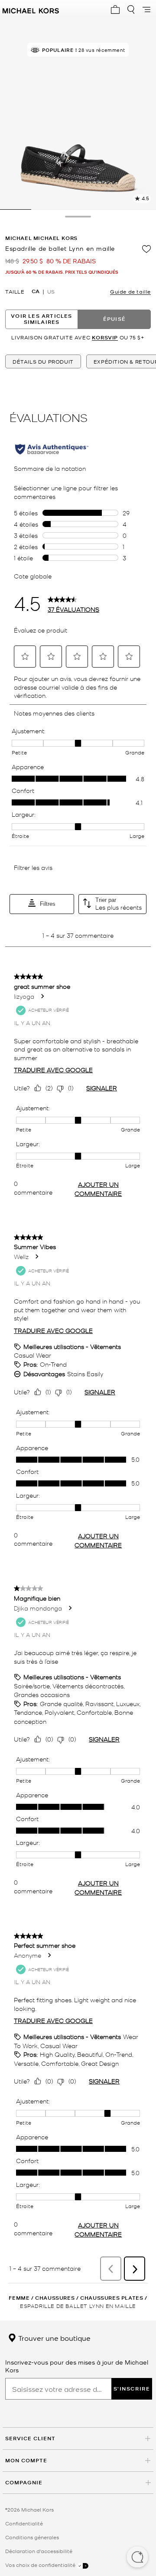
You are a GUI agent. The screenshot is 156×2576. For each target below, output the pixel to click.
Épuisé (114, 319)
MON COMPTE (26, 2460)
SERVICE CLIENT (30, 2438)
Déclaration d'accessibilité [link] (39, 2551)
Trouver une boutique (54, 2338)
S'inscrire (132, 2389)
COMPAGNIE (24, 2482)
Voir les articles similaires (41, 319)
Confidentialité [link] (24, 2523)
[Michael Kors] (31, 10)
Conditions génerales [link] (32, 2537)
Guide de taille (130, 291)
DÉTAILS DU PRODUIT (43, 361)
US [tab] (51, 291)
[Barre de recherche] (131, 10)
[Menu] (146, 10)
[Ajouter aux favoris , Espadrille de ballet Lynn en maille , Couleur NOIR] (146, 249)
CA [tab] (36, 291)
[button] (137, 2558)
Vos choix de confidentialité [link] (41, 2565)
